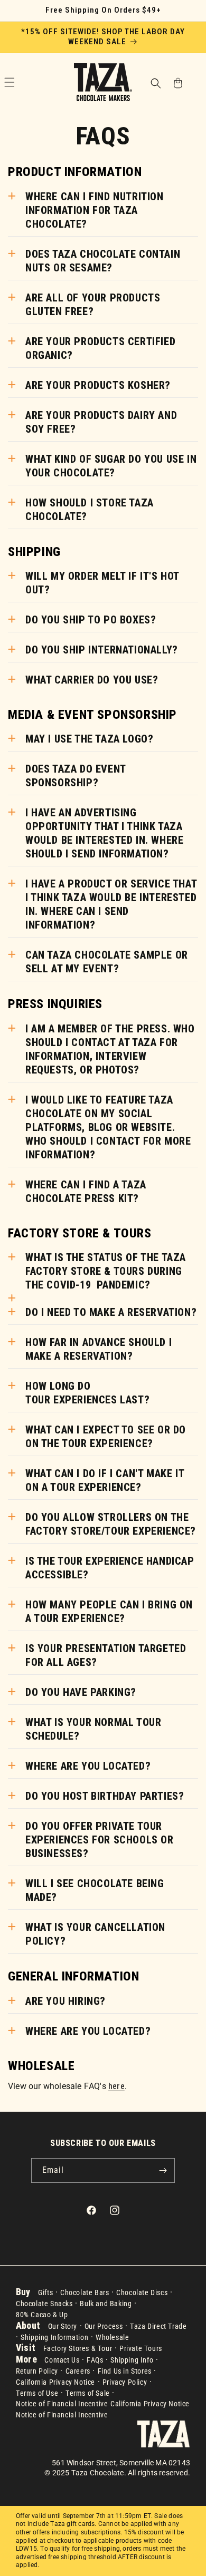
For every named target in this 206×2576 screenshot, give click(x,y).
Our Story (63, 2326)
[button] (155, 84)
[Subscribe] (163, 2170)
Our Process (104, 2326)
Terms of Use (37, 2393)
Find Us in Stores (125, 2371)
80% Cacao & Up (42, 2315)
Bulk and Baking (106, 2304)
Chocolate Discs (142, 2292)
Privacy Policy (125, 2382)
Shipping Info (132, 2360)
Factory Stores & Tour (78, 2348)
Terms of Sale (88, 2393)
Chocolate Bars (85, 2292)
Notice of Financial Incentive (62, 2404)
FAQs (95, 2360)
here (116, 2086)
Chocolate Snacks (44, 2304)
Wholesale (112, 2337)
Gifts (45, 2292)
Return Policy (37, 2371)
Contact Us (62, 2360)
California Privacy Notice (55, 2382)
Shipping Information (54, 2337)
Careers (78, 2371)
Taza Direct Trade (158, 2326)
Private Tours (141, 2348)
